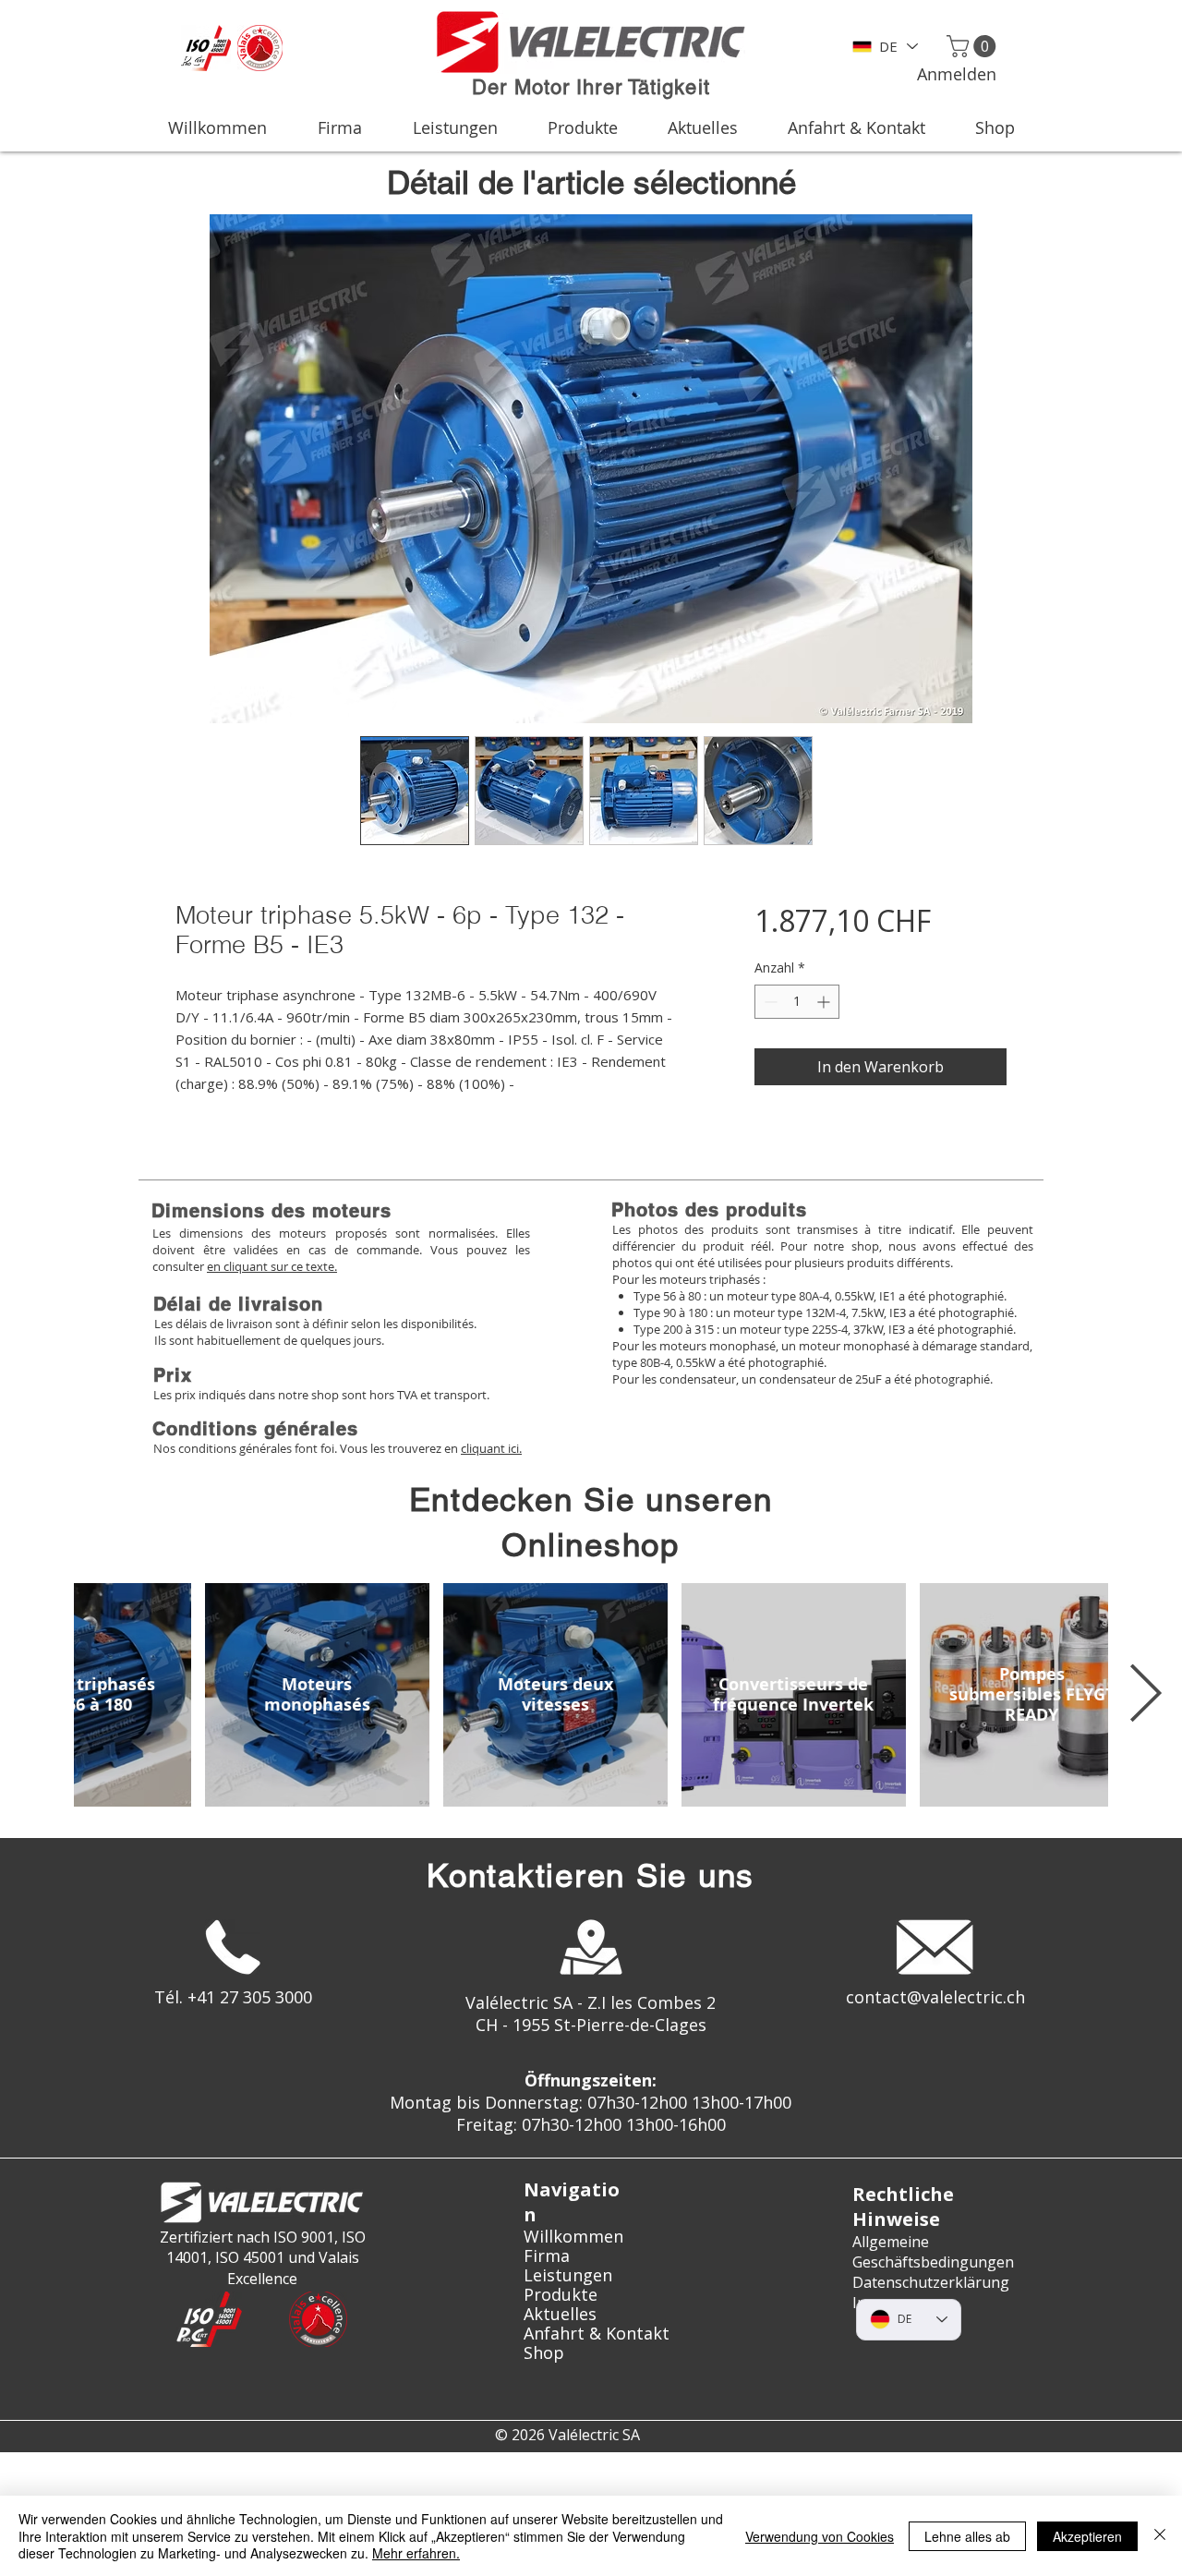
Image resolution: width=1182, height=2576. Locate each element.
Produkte (561, 2295)
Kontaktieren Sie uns (591, 1875)
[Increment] (825, 1002)
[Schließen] (1160, 2536)
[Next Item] (1145, 1695)
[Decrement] (769, 1002)
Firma (547, 2256)
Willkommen (573, 2237)
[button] (974, 46)
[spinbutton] (797, 1002)
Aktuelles (560, 2314)
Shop (544, 2353)
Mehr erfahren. (416, 2553)
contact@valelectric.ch (935, 1997)
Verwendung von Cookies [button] (820, 2536)
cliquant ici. (491, 1448)
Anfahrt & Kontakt (591, 2334)
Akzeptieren (1087, 2536)
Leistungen (568, 2275)
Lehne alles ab (967, 2536)
